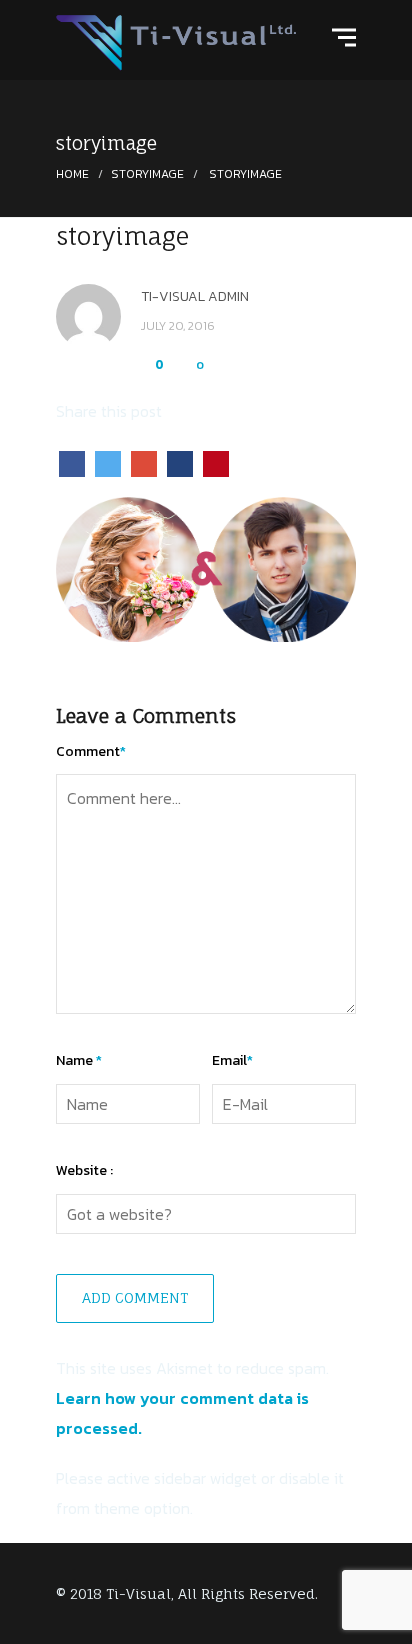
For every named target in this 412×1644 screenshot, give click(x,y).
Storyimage (147, 174)
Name (79, 1060)
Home (72, 174)
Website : (84, 1170)
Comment (91, 751)
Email (232, 1060)
